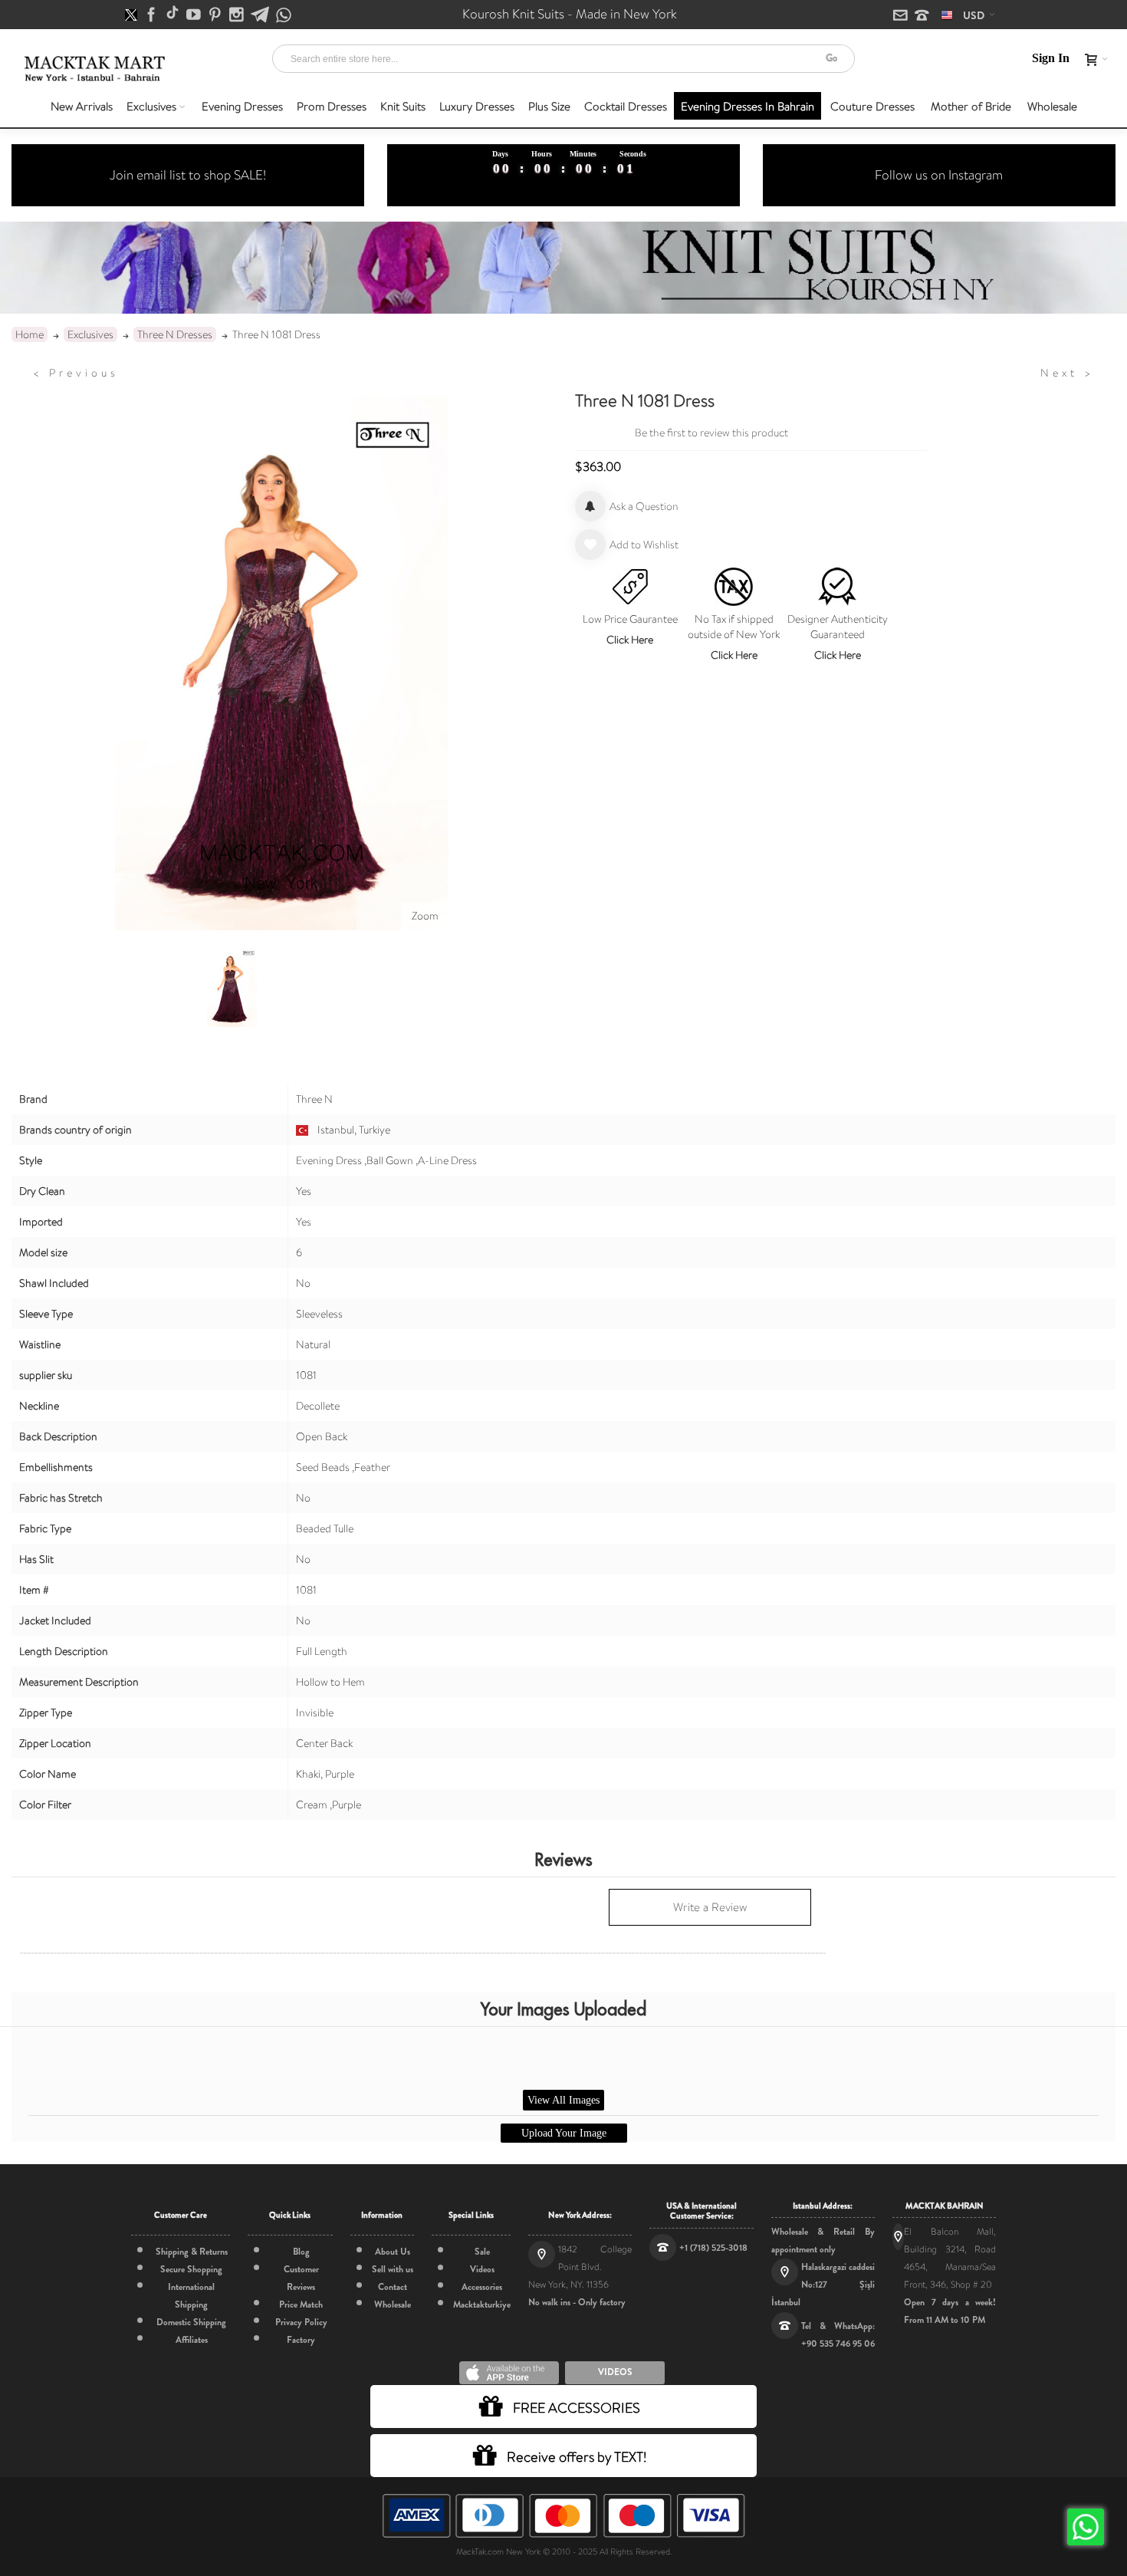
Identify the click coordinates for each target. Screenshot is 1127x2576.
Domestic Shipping (191, 2322)
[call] (922, 16)
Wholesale (393, 2305)
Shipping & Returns (192, 2252)
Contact (393, 2287)
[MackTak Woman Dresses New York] (92, 69)
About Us (393, 2252)
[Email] (902, 16)
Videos (482, 2269)
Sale (482, 2252)
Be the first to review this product (711, 433)
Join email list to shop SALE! (188, 175)
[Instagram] (238, 15)
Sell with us (393, 2269)
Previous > (76, 373)
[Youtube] (195, 15)
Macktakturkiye (482, 2305)
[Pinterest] (216, 15)
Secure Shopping (191, 2269)
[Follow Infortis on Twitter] (132, 15)
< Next (1067, 373)
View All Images (563, 2100)
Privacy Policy (301, 2322)
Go (831, 58)
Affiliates (192, 2340)
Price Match (301, 2305)
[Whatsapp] (284, 16)
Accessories (482, 2287)
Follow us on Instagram (939, 175)
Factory (301, 2340)
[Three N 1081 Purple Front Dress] (232, 987)
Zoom (425, 916)
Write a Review (710, 1907)
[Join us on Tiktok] (174, 15)
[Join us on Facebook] (153, 15)
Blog (301, 2252)
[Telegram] (261, 15)
